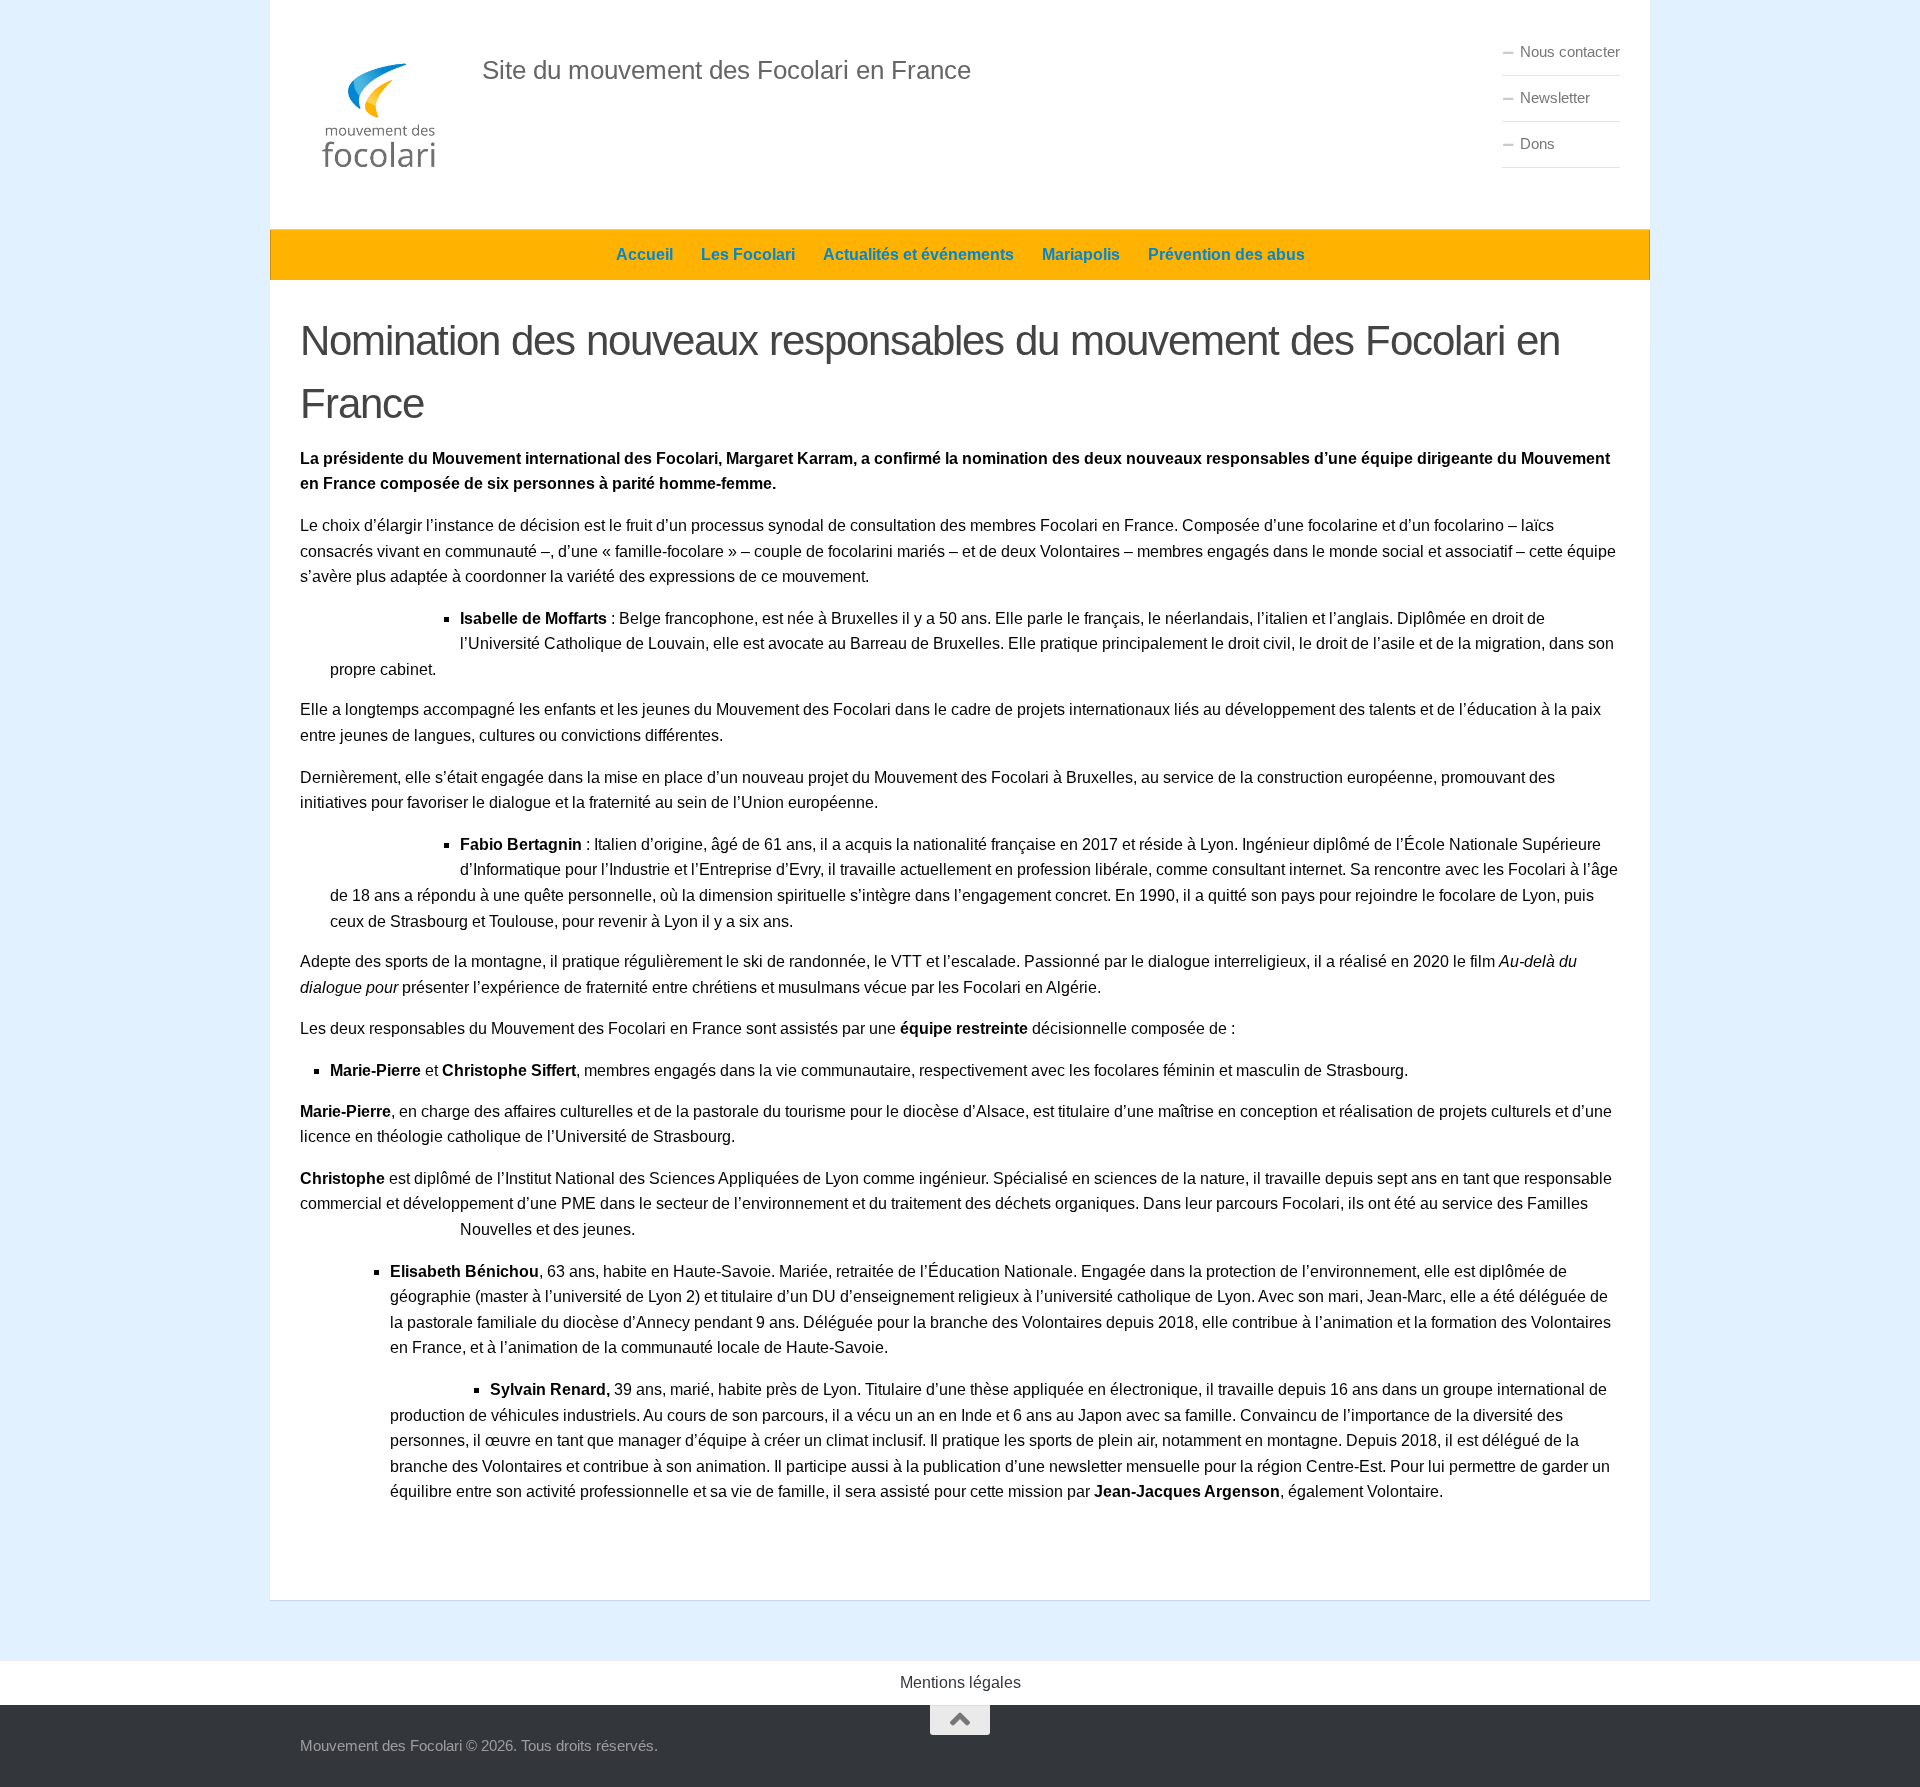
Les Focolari (748, 254)
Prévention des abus (1226, 254)
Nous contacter (1570, 51)
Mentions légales (960, 1682)
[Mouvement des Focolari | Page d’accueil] (381, 115)
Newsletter (1555, 97)
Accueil (644, 254)
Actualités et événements (918, 254)
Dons (1537, 143)
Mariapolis (1081, 254)
